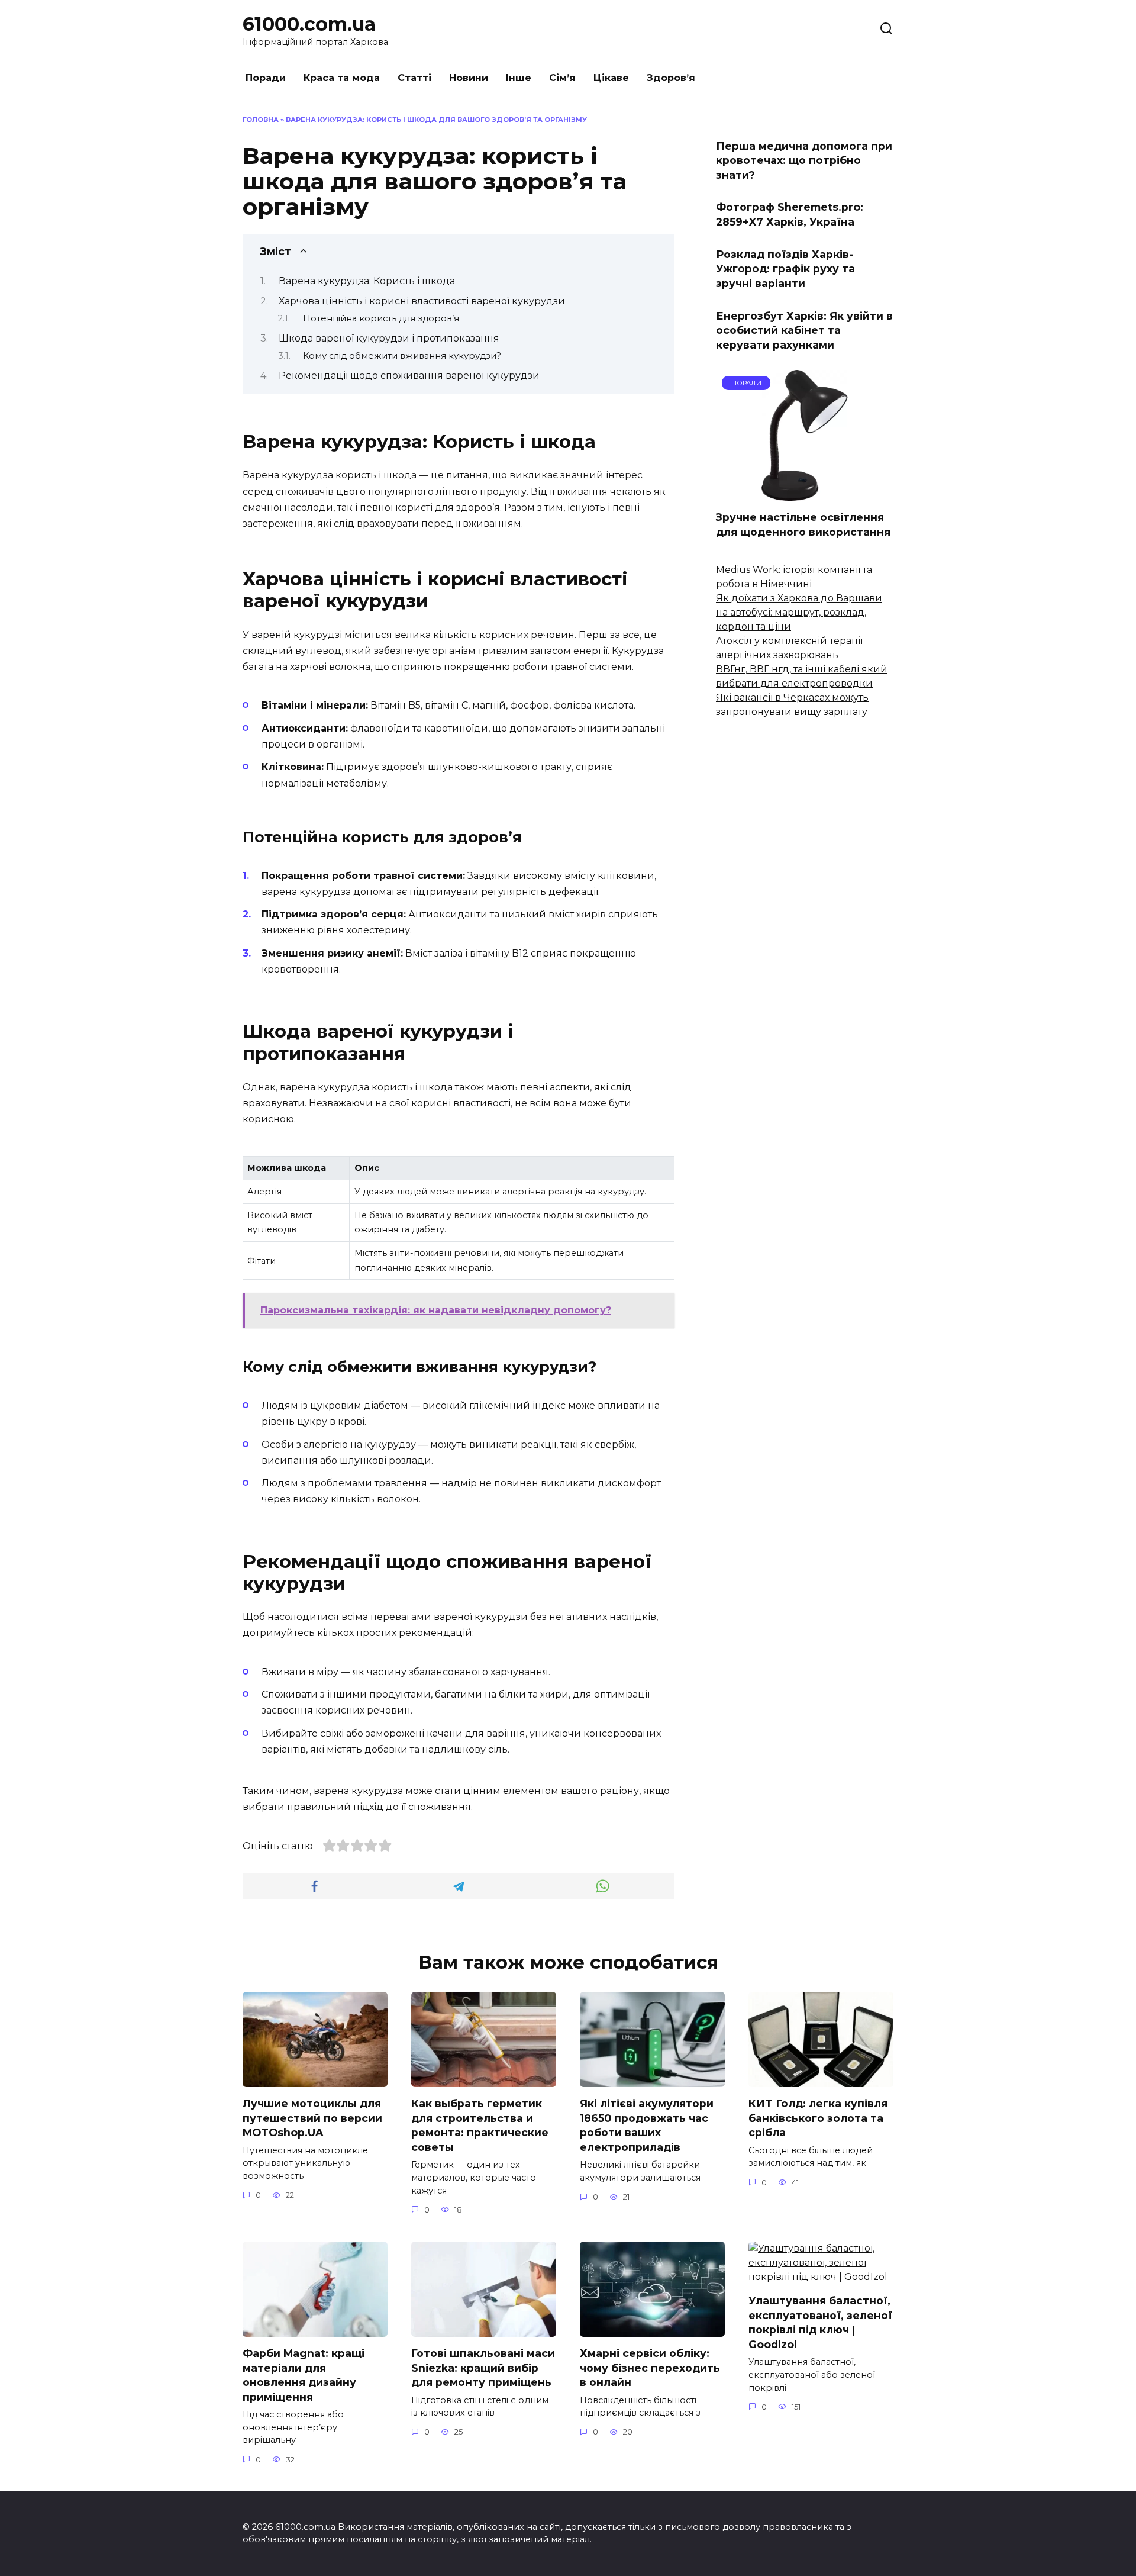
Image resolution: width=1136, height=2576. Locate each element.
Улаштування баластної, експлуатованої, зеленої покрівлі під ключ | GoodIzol (820, 2322)
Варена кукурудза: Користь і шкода (367, 281)
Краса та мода (342, 78)
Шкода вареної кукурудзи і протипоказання (389, 338)
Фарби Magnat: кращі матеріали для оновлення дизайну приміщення (304, 2375)
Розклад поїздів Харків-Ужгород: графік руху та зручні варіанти (785, 268)
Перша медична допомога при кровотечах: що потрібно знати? (804, 160)
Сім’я (562, 78)
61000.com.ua (309, 24)
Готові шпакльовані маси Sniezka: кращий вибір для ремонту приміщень (483, 2368)
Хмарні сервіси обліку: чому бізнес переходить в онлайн (650, 2368)
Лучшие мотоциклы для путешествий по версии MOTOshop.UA (312, 2118)
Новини (469, 78)
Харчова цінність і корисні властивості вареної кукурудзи (422, 301)
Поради (266, 78)
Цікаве (611, 78)
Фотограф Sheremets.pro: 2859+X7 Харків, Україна (790, 214)
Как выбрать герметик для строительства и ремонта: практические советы (480, 2125)
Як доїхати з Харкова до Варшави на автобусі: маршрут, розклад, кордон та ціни (799, 612)
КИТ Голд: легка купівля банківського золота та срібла (818, 2118)
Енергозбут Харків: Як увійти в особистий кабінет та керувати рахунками (804, 330)
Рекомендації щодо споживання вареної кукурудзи (409, 376)
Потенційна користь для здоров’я (381, 318)
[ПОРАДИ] (805, 493)
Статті (414, 78)
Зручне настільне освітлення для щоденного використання (803, 524)
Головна (261, 120)
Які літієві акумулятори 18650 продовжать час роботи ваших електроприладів (647, 2125)
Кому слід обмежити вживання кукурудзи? (402, 356)
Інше (519, 78)
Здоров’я (671, 78)
